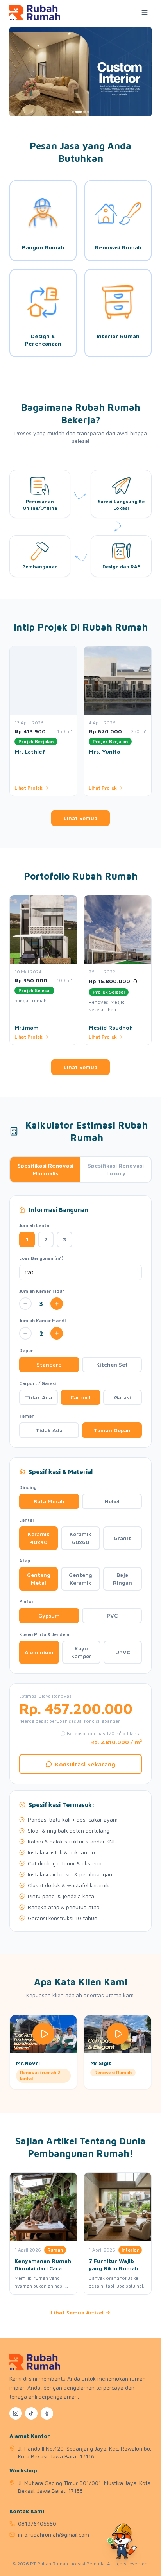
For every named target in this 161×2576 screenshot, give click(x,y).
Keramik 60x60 (80, 1538)
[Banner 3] (84, 112)
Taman (27, 1416)
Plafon (27, 1601)
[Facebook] (47, 2413)
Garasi (123, 1397)
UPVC (123, 1652)
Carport (81, 1397)
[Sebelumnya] (10, 722)
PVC (112, 1615)
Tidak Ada (38, 1397)
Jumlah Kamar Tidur (42, 1291)
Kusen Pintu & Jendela (44, 1634)
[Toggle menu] (145, 13)
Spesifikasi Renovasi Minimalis (46, 1169)
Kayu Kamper (81, 1652)
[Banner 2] (79, 112)
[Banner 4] (88, 112)
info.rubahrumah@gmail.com (54, 2534)
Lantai (26, 1520)
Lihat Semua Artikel (77, 2312)
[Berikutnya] (151, 722)
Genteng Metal (39, 1579)
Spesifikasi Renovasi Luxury (116, 1169)
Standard (49, 1364)
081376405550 (37, 2523)
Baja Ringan (123, 1579)
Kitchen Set (112, 1364)
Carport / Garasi (38, 1383)
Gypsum (49, 1615)
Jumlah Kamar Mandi (42, 1321)
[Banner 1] (73, 112)
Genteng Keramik (80, 1579)
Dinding (28, 1487)
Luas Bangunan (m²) (41, 1258)
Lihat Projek (29, 788)
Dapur (26, 1350)
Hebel (112, 1501)
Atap (25, 1561)
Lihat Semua (80, 818)
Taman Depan (112, 1430)
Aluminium (39, 1652)
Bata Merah (49, 1501)
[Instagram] (16, 2413)
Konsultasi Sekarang (85, 1764)
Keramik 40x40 (39, 1538)
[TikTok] (31, 2413)
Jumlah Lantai (35, 1225)
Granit (122, 1538)
